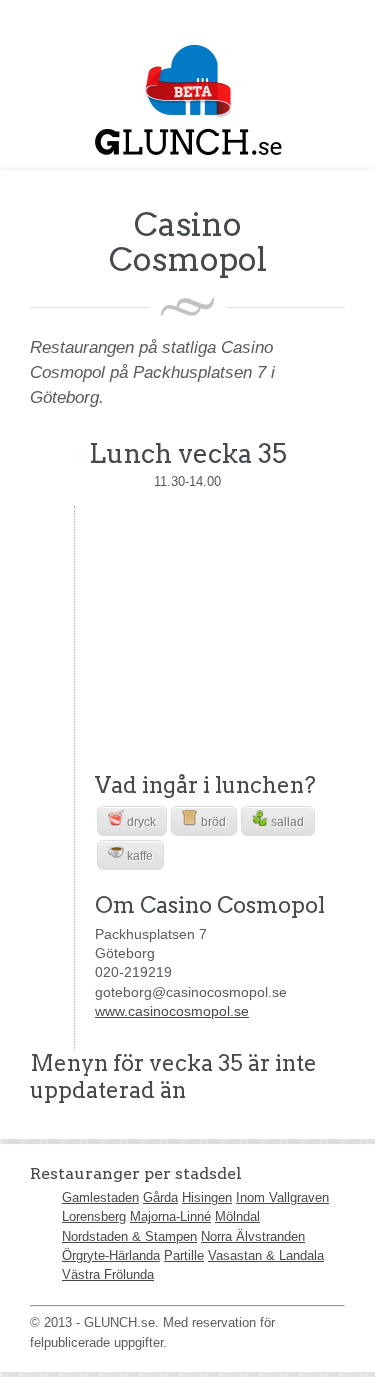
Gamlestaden (100, 1197)
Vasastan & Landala (266, 1255)
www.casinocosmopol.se (172, 1011)
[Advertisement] (220, 631)
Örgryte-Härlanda (111, 1255)
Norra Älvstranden (253, 1236)
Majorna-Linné (170, 1216)
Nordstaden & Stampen (129, 1236)
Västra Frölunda (108, 1274)
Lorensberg (94, 1216)
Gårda (160, 1197)
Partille (184, 1255)
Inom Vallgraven (282, 1197)
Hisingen (207, 1197)
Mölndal (237, 1216)
